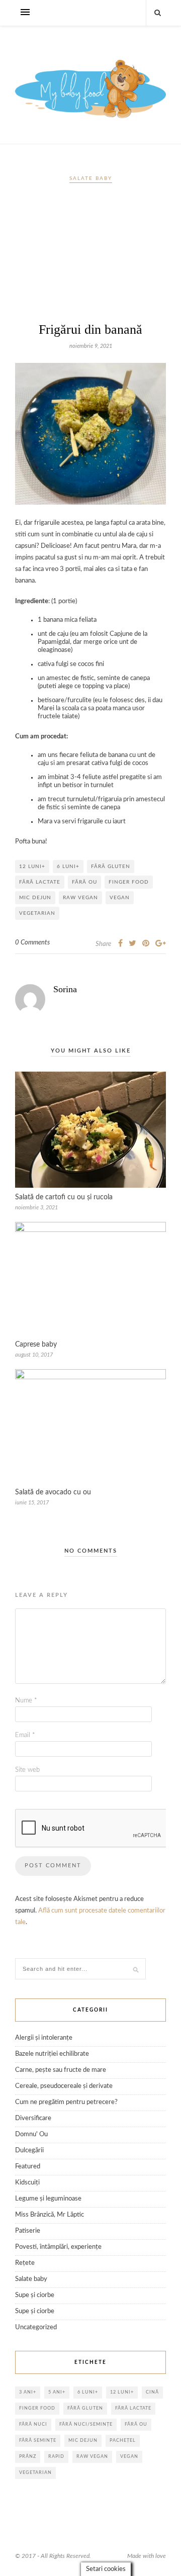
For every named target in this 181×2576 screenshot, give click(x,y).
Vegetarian (37, 913)
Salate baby (91, 178)
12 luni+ (32, 867)
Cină (152, 2392)
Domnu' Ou (31, 2134)
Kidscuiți (27, 2183)
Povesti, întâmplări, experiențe (58, 2247)
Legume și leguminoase (48, 2199)
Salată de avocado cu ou (53, 1492)
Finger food (129, 882)
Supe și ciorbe (35, 2295)
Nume (26, 1701)
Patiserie (28, 2231)
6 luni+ (68, 867)
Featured (28, 2167)
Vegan (120, 898)
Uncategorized (36, 2327)
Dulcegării (29, 2151)
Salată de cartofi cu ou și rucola (64, 1197)
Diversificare (33, 2118)
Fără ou (84, 882)
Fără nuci (33, 2424)
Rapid (56, 2457)
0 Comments (32, 943)
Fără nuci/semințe (86, 2424)
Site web (27, 1770)
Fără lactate (40, 882)
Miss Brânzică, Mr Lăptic (50, 2215)
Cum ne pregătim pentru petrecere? (66, 2102)
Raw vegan (80, 898)
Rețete (25, 2263)
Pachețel (123, 2441)
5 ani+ (57, 2392)
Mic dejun (35, 898)
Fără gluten (111, 867)
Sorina (65, 989)
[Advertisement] (90, 257)
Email (25, 1735)
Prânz (28, 2457)
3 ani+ (28, 2392)
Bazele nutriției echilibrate (52, 2054)
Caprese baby (36, 1345)
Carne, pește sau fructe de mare (61, 2070)
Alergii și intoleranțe (44, 2038)
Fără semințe (38, 2441)
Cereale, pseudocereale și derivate (64, 2086)
